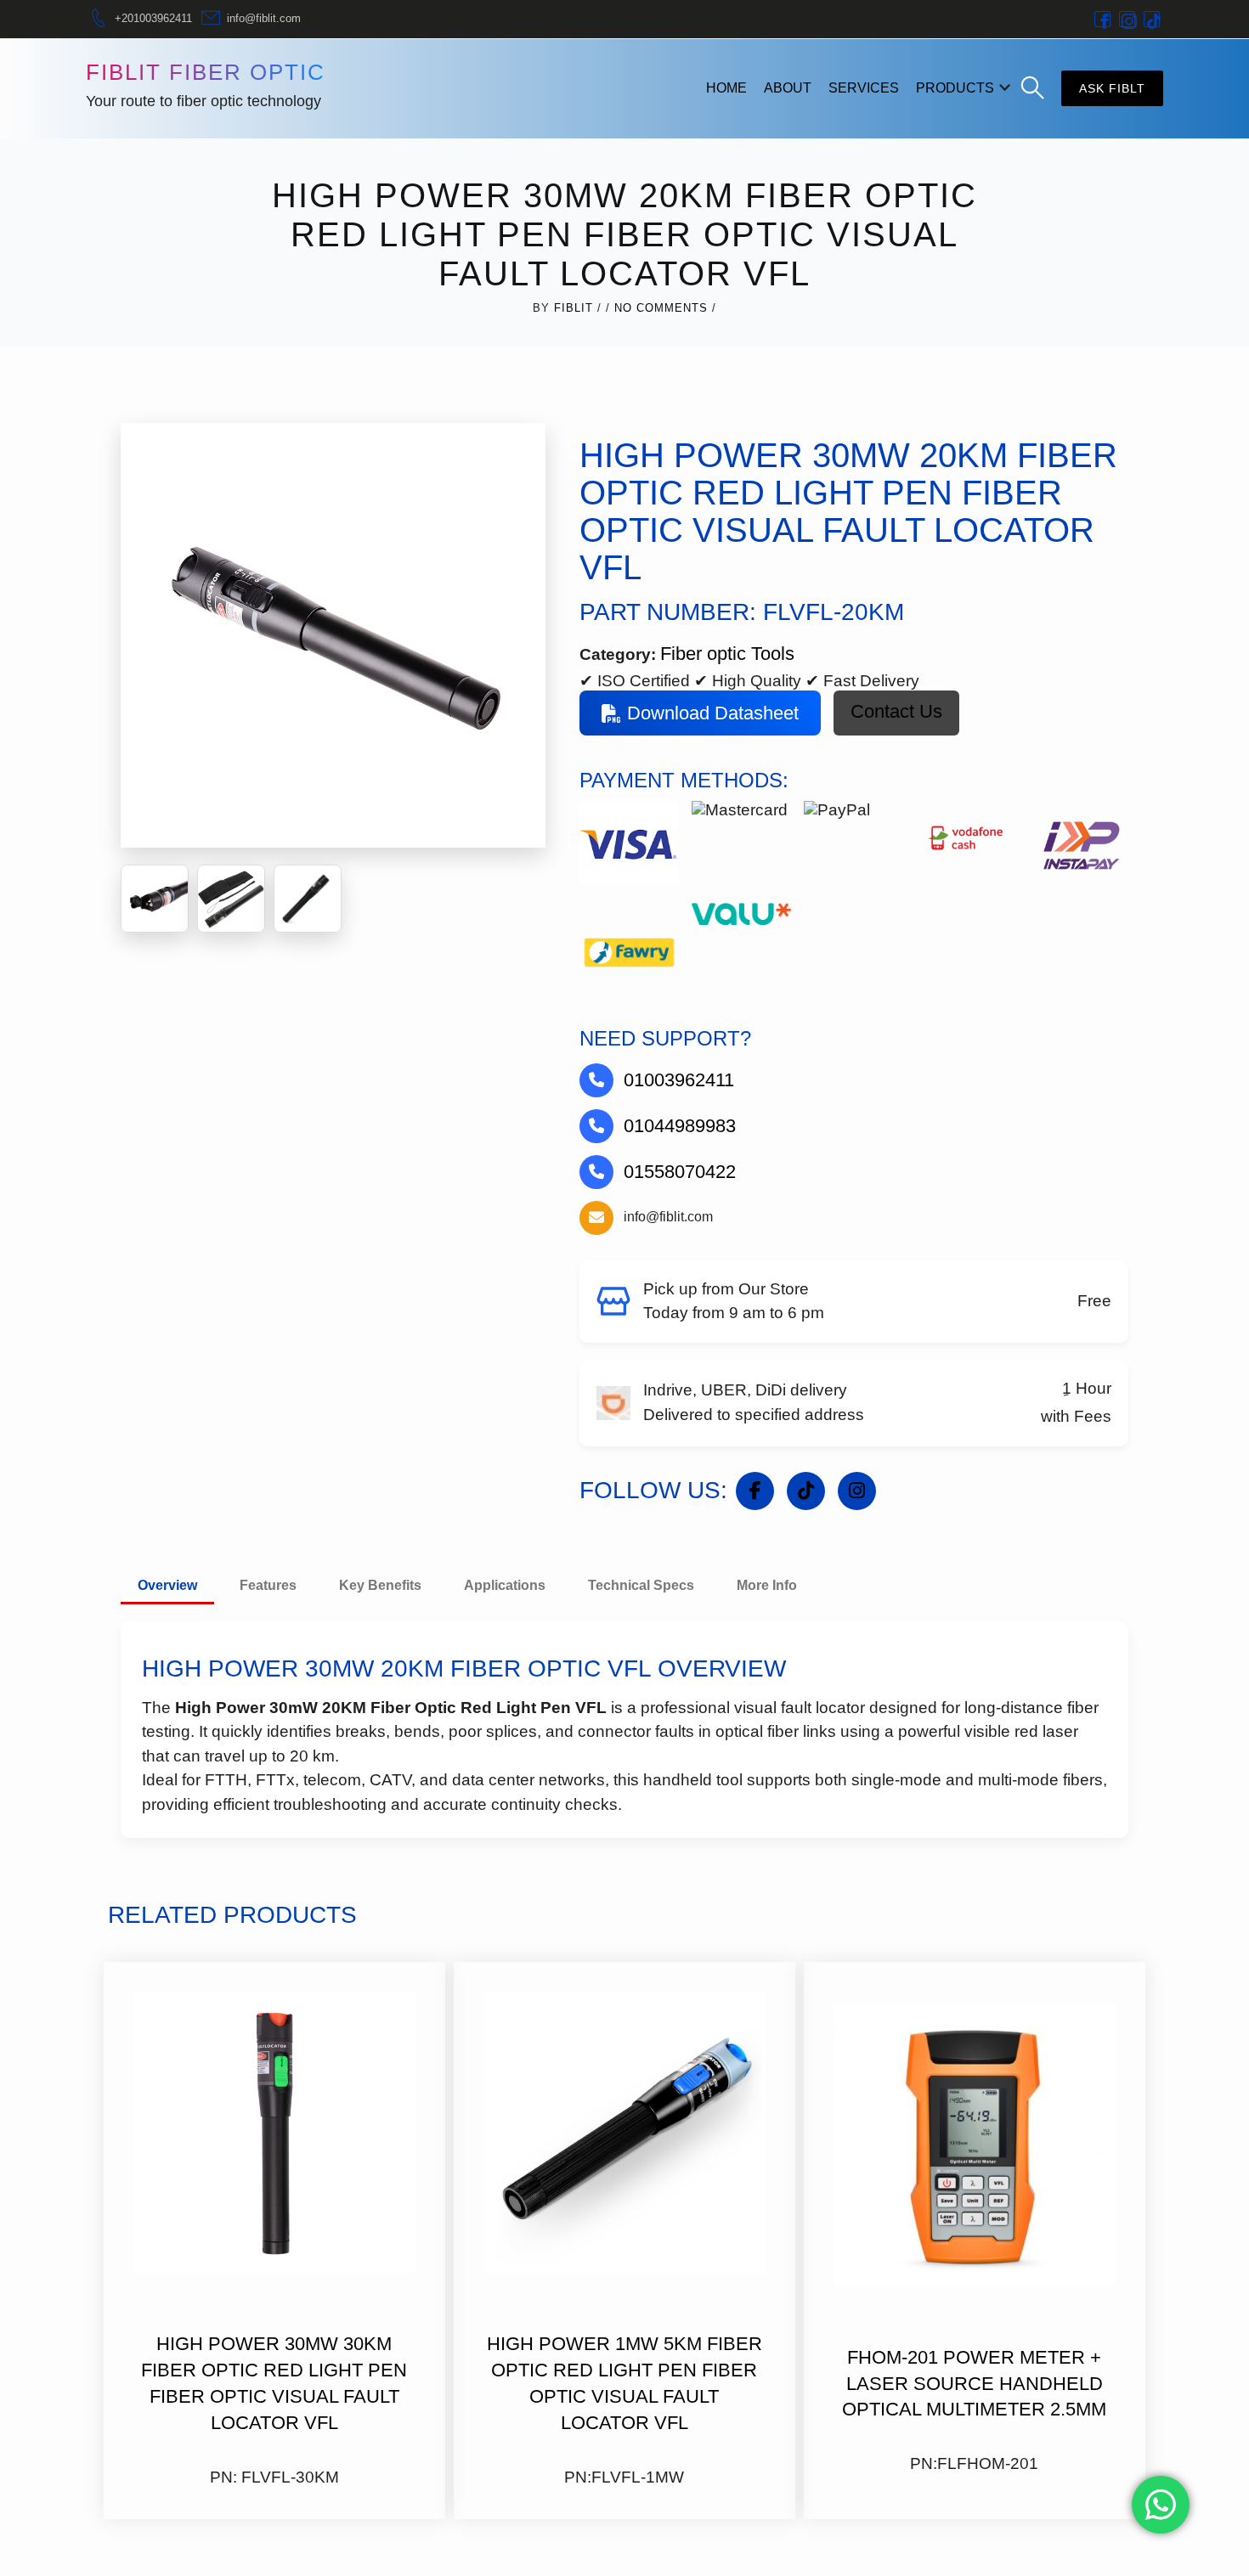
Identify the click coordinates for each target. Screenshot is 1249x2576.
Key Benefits (380, 1585)
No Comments (661, 308)
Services (864, 88)
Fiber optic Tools (727, 654)
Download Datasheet (713, 713)
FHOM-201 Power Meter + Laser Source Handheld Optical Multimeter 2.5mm (974, 2384)
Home (726, 88)
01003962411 (679, 1080)
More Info (767, 1585)
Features (268, 1585)
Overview (167, 1585)
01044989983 (680, 1126)
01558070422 (680, 1172)
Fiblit (574, 308)
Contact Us (896, 711)
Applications (505, 1585)
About (788, 88)
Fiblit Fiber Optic (206, 72)
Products (955, 88)
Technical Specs (641, 1585)
